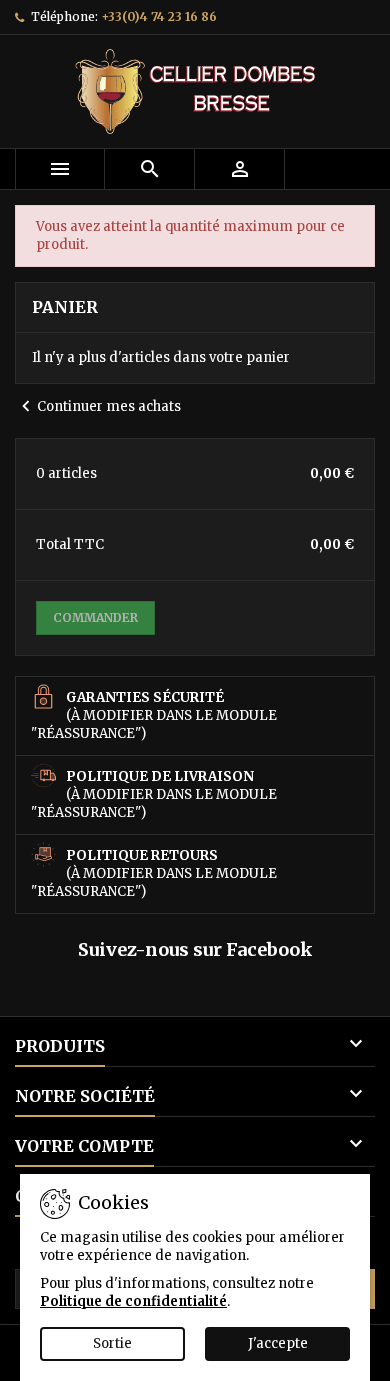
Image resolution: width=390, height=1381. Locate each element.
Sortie (112, 1343)
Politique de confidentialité (133, 1301)
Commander (95, 617)
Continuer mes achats (98, 406)
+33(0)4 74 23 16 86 (159, 16)
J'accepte (278, 1343)
